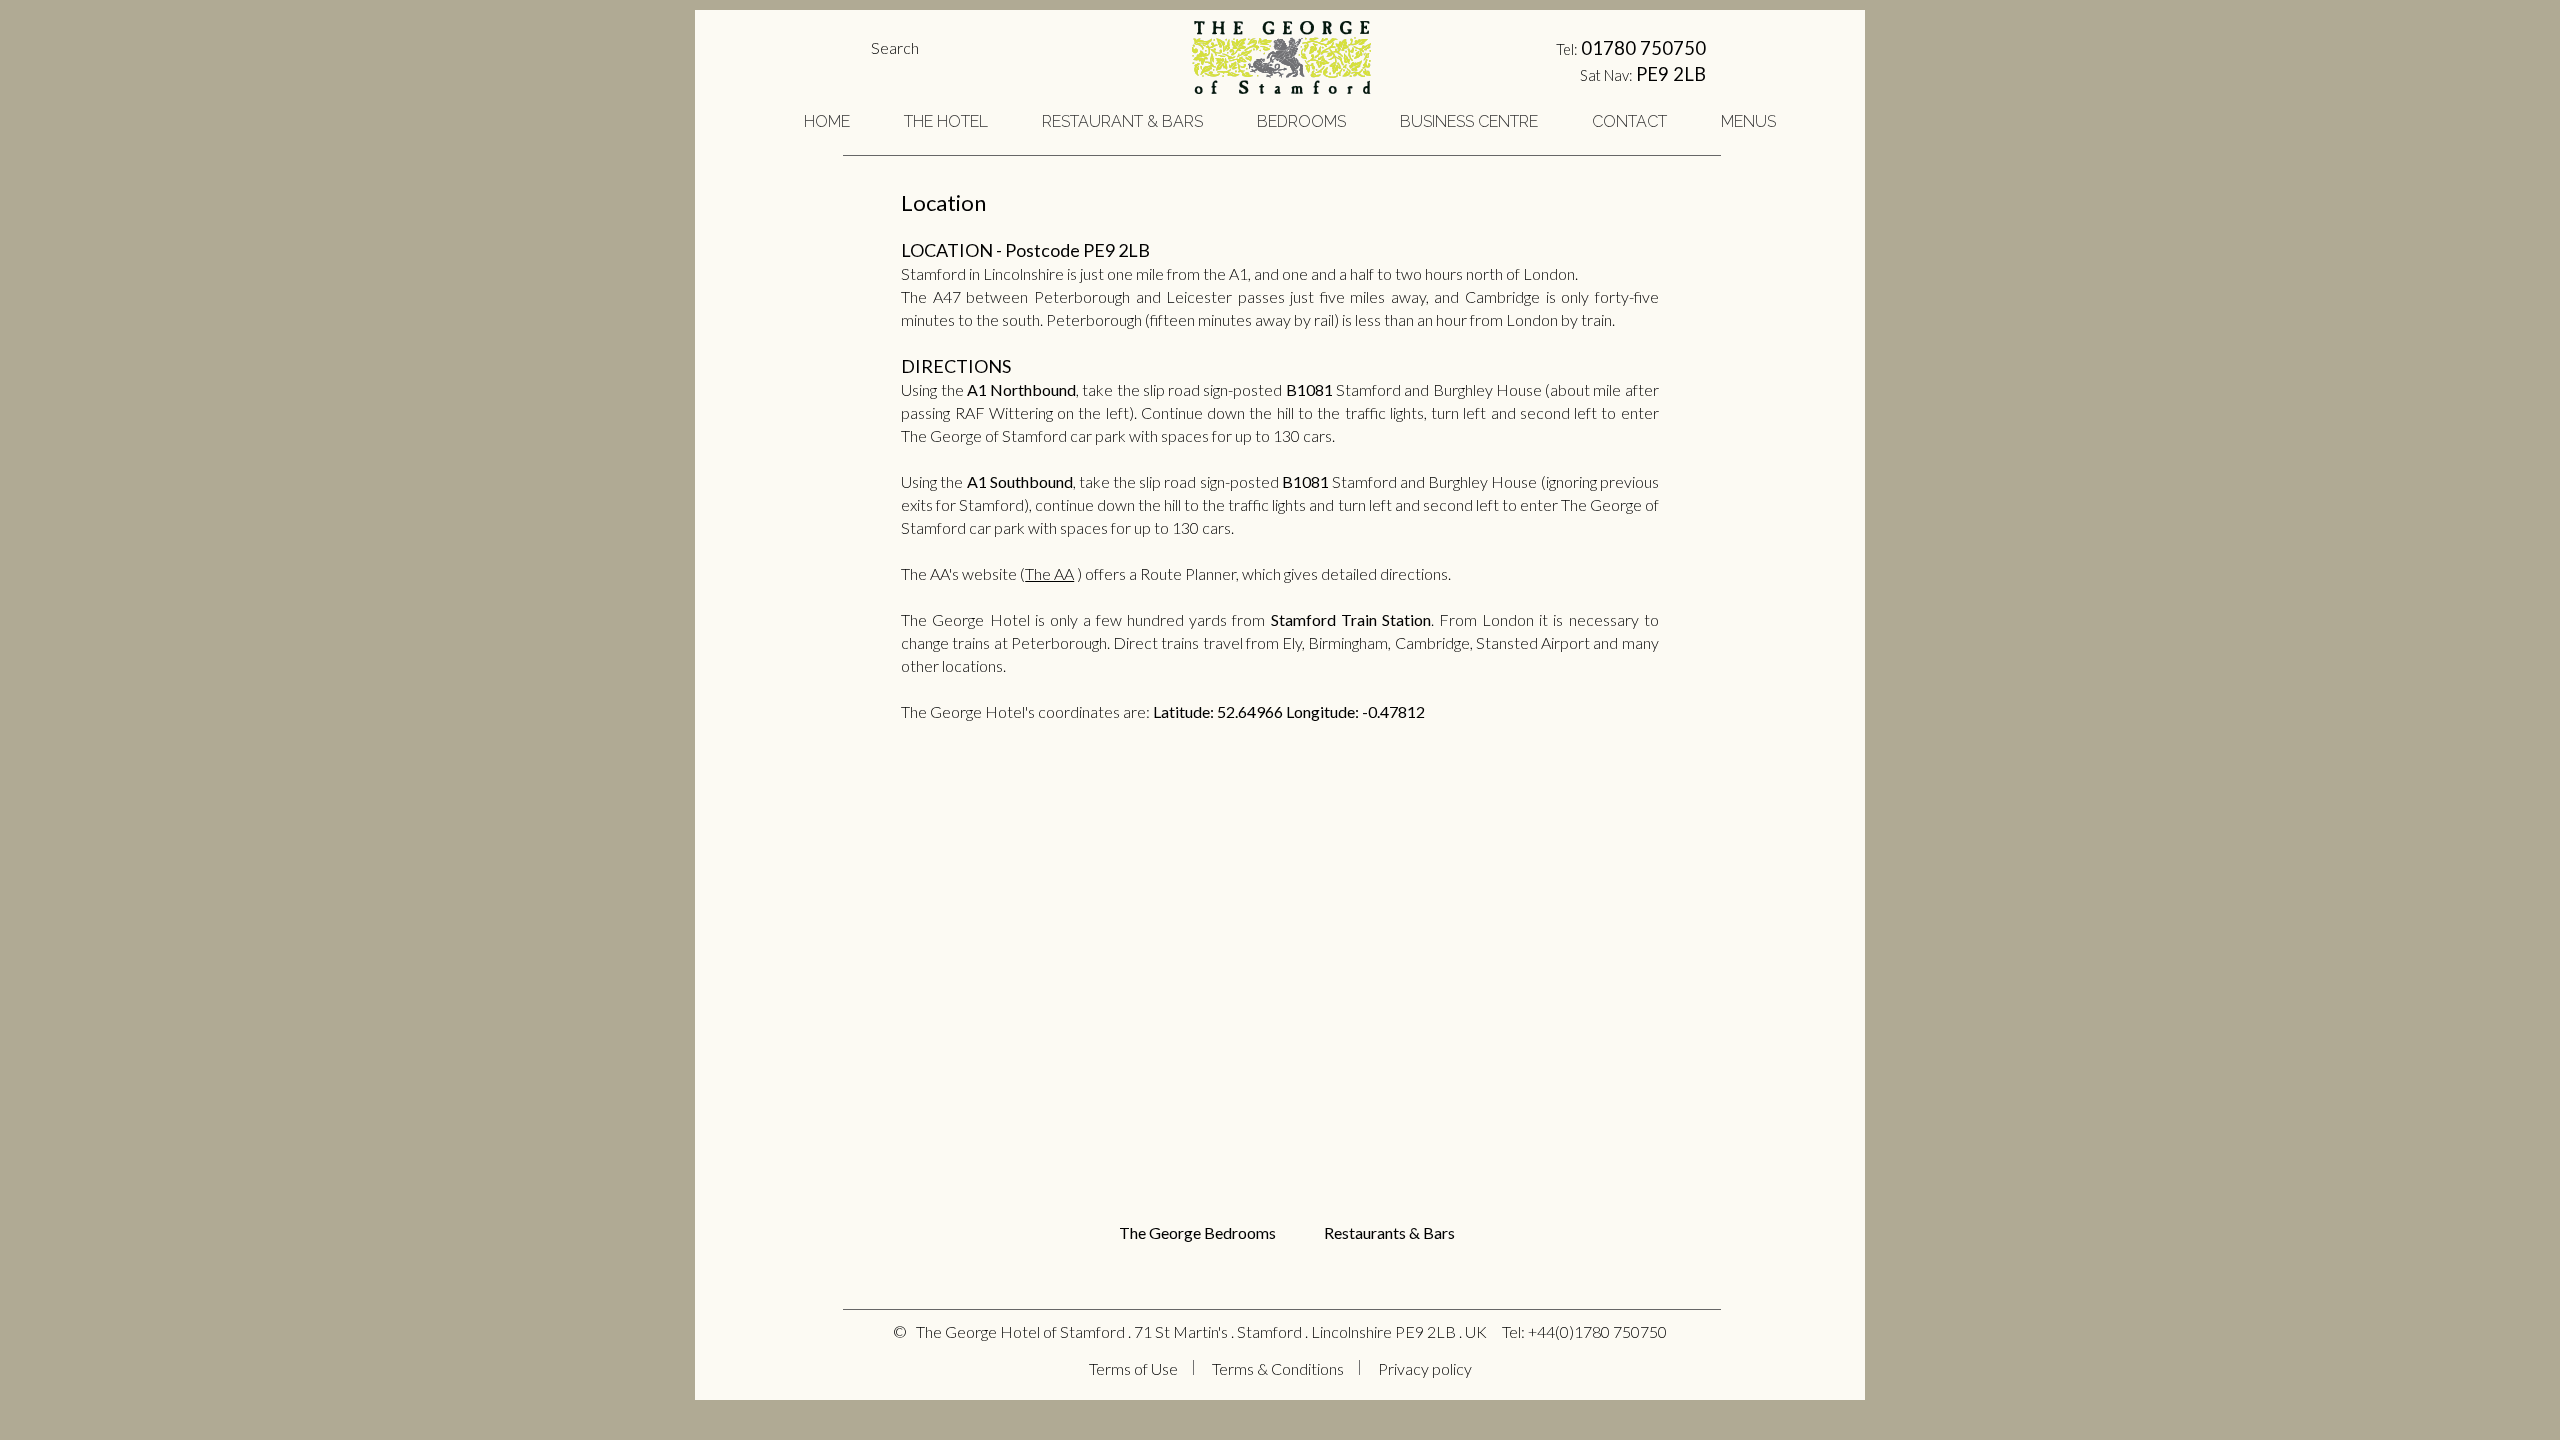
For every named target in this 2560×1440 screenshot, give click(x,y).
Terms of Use (1133, 1368)
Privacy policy (1425, 1368)
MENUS (1748, 121)
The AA (1049, 573)
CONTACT (1629, 121)
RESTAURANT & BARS (1122, 121)
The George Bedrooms (1196, 1232)
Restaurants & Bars (1389, 1232)
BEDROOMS (1301, 121)
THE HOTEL (946, 121)
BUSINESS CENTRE (1469, 121)
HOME (827, 121)
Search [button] (895, 47)
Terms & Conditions (1278, 1368)
